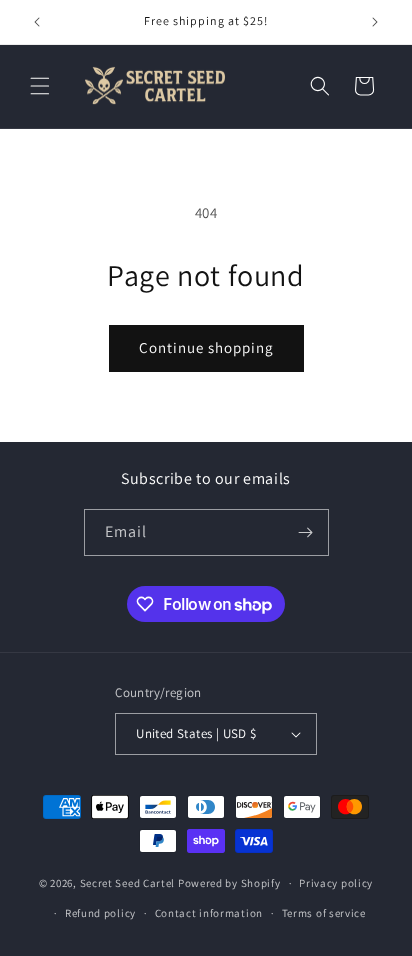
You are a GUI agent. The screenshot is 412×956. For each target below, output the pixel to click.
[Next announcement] (375, 22)
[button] (40, 86)
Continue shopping (206, 347)
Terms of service (324, 913)
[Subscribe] (306, 532)
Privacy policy (336, 883)
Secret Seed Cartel (128, 883)
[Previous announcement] (37, 22)
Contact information (209, 913)
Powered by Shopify (229, 883)
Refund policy (100, 913)
